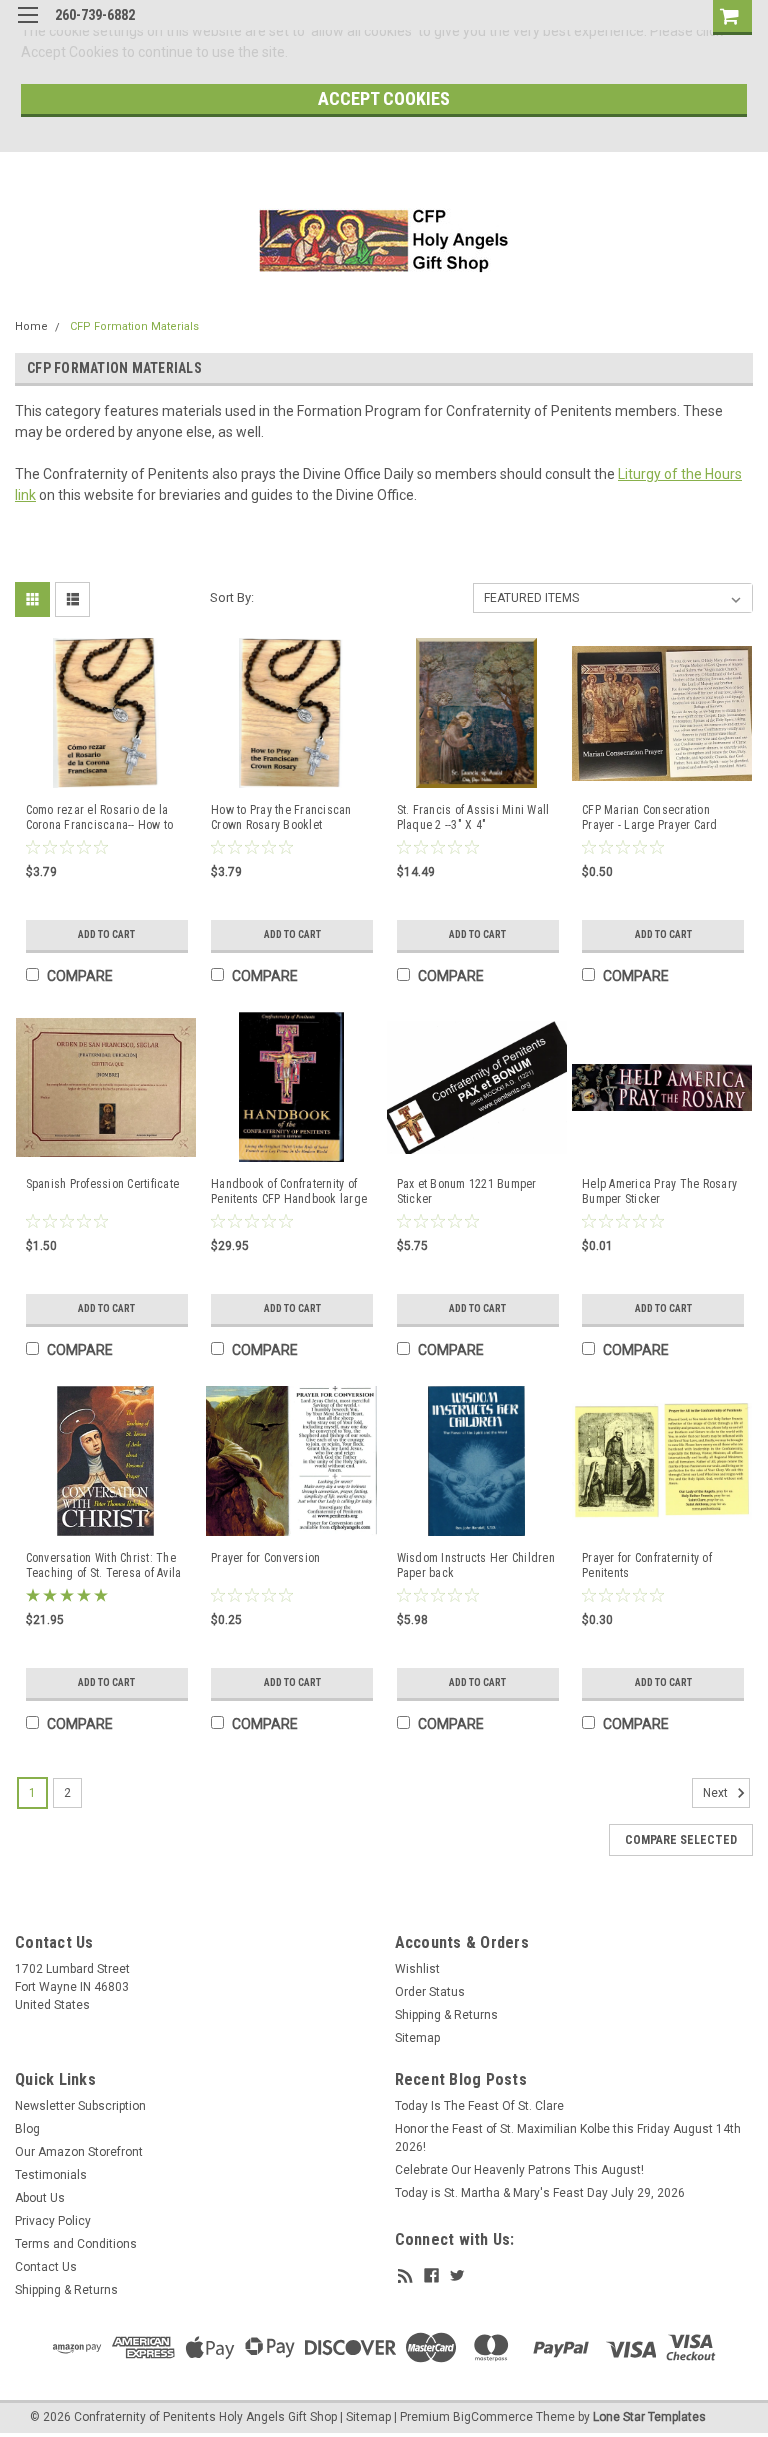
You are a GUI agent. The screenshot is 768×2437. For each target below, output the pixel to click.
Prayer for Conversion (265, 1558)
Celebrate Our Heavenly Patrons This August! (519, 2170)
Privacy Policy (53, 2221)
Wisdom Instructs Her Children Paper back (476, 1565)
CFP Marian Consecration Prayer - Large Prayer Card (650, 817)
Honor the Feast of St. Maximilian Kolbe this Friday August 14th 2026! (568, 2138)
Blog (27, 2129)
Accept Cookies (384, 98)
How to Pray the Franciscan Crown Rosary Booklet (281, 817)
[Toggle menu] (27, 27)
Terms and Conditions (76, 2244)
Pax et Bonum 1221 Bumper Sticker (467, 1191)
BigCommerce (493, 2417)
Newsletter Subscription (80, 2106)
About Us (40, 2198)
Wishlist (417, 1969)
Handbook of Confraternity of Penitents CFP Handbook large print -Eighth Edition (289, 1192)
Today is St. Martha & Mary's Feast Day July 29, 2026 (540, 2193)
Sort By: (232, 597)
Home (31, 326)
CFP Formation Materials (134, 326)
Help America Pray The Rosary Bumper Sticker (659, 1191)
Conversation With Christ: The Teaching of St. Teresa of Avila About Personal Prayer (104, 1566)
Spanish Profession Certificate (103, 1184)
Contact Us (46, 2267)
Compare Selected (681, 1840)
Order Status (430, 1992)
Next (717, 1794)
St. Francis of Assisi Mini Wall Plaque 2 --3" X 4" (473, 817)
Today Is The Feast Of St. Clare (479, 2106)
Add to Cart (106, 934)
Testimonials (51, 2175)
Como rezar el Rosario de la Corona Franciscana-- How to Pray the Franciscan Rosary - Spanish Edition (100, 818)
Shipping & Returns (446, 2015)
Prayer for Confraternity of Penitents (647, 1565)
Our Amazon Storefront (79, 2152)
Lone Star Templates (649, 2417)
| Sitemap (365, 2417)
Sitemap (417, 2038)
